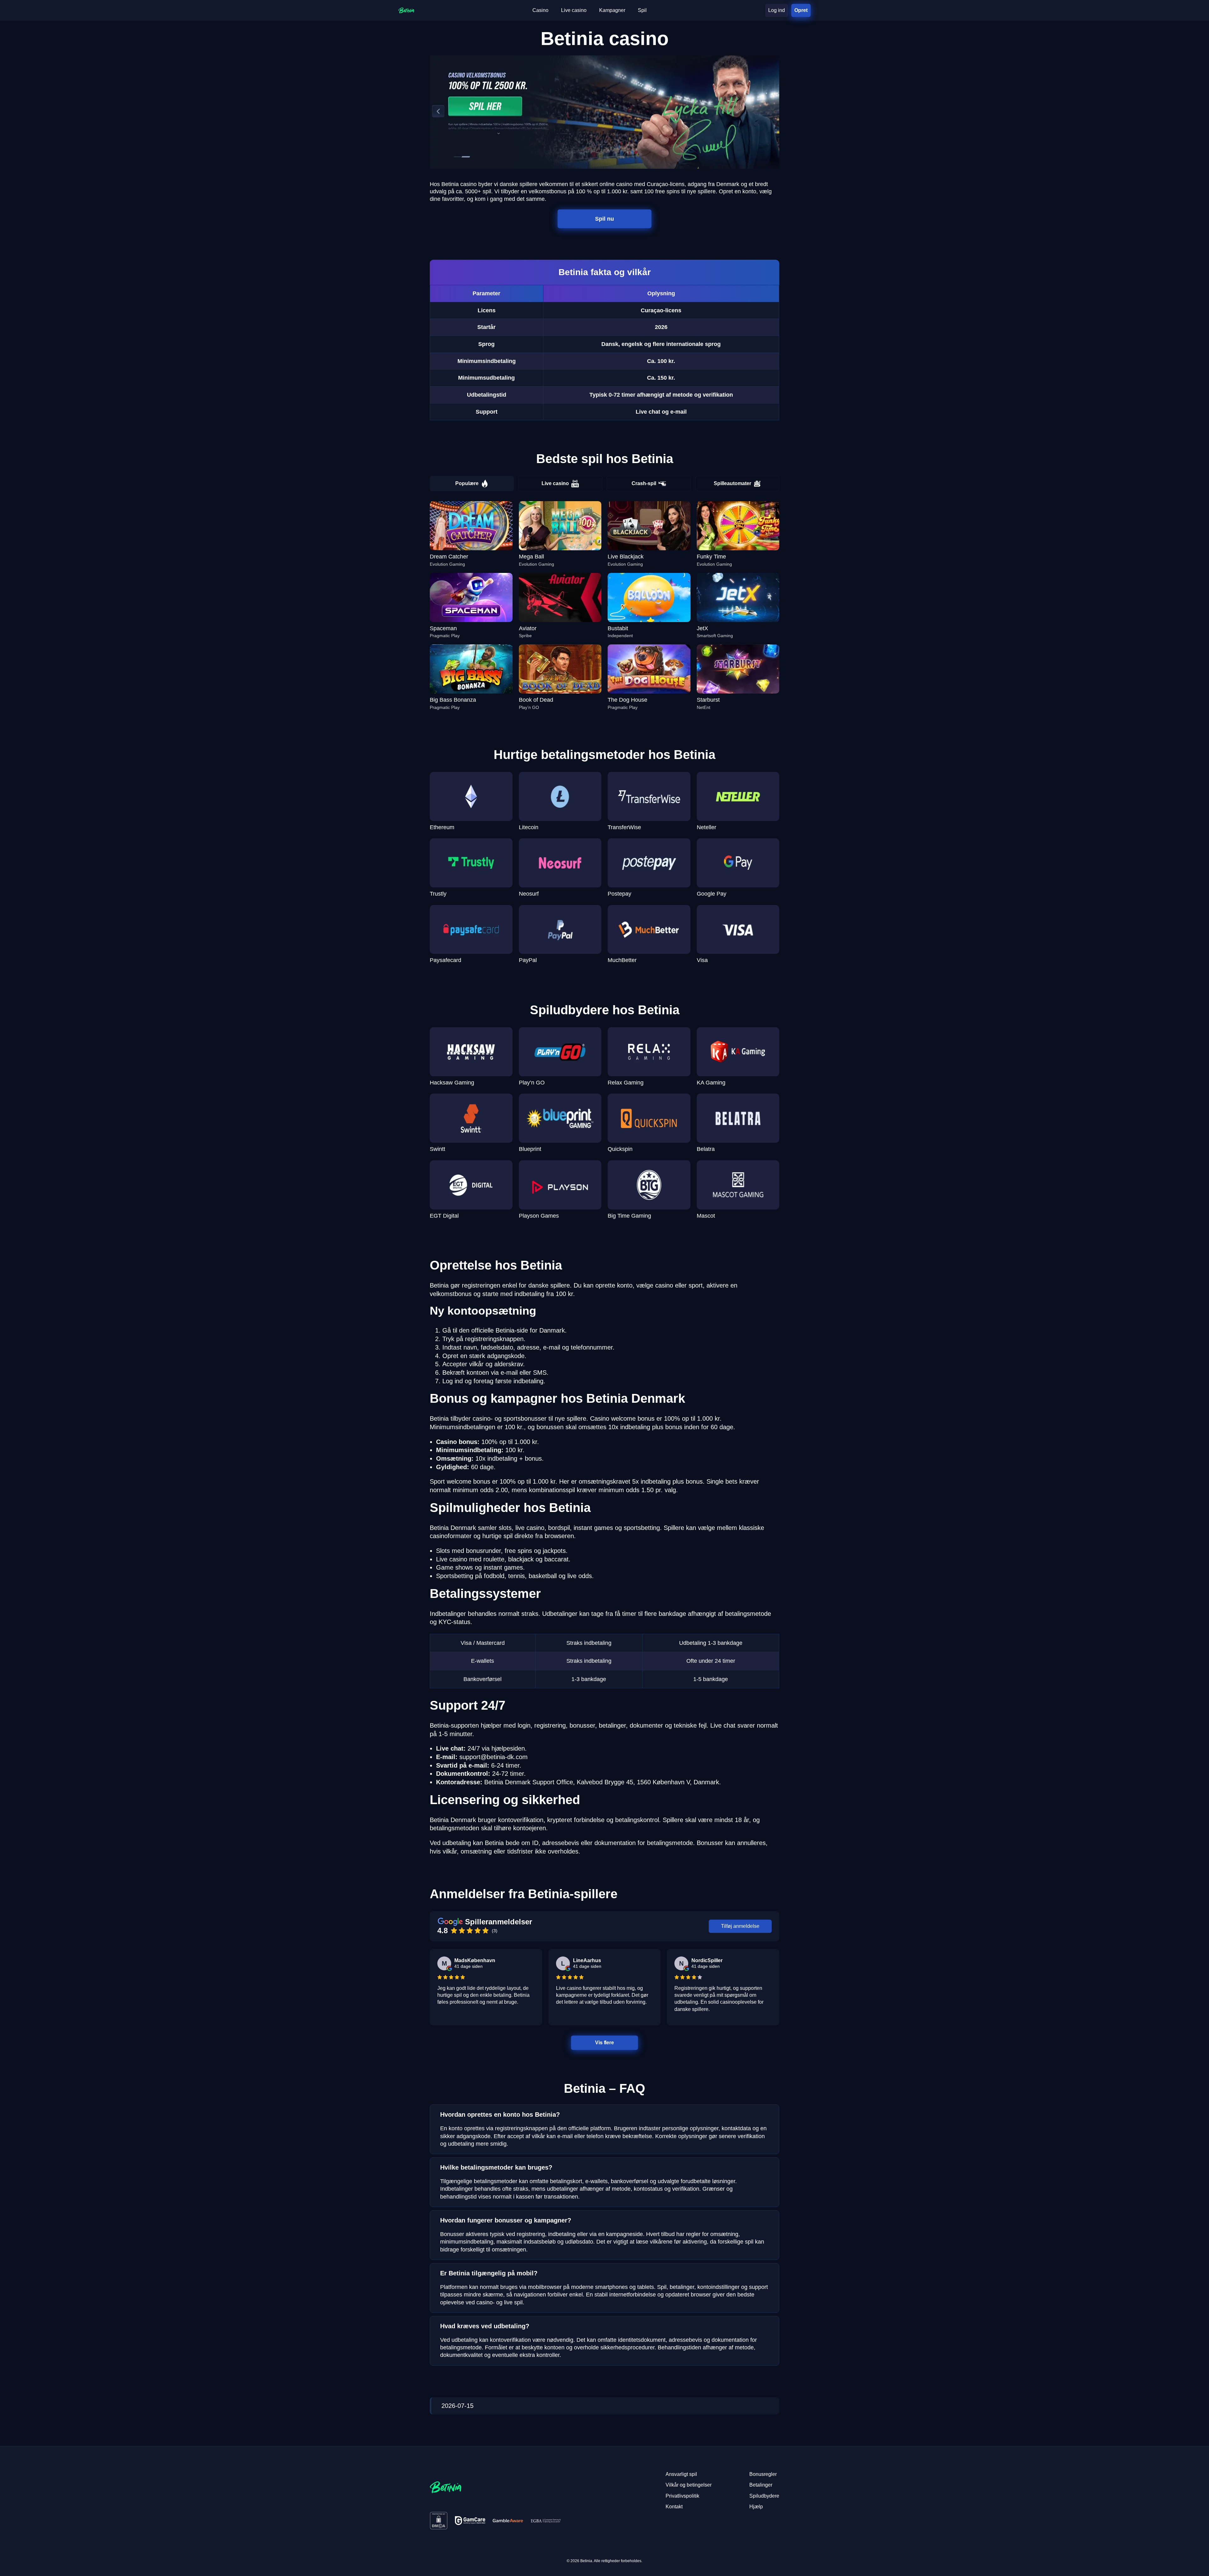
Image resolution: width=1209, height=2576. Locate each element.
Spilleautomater (732, 483)
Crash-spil (644, 483)
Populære (467, 483)
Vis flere (604, 2043)
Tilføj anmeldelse (740, 1926)
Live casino (555, 483)
